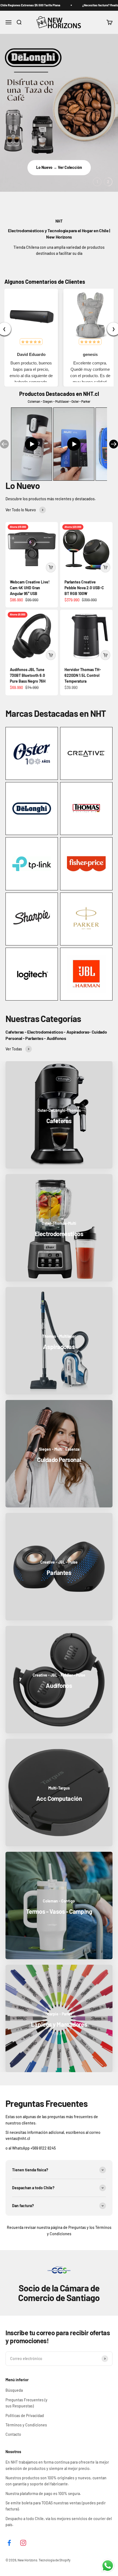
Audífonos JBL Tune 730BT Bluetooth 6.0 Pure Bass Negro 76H (28, 675)
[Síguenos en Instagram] (23, 2543)
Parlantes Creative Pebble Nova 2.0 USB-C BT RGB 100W (84, 588)
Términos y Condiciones (26, 2425)
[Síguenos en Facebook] (9, 2543)
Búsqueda (14, 2390)
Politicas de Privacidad (25, 2416)
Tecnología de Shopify (55, 2560)
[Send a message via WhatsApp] (108, 2566)
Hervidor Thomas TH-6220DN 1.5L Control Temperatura (83, 675)
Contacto (13, 2434)
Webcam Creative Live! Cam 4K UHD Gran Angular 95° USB (30, 588)
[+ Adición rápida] (51, 567)
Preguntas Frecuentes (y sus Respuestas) (26, 2403)
